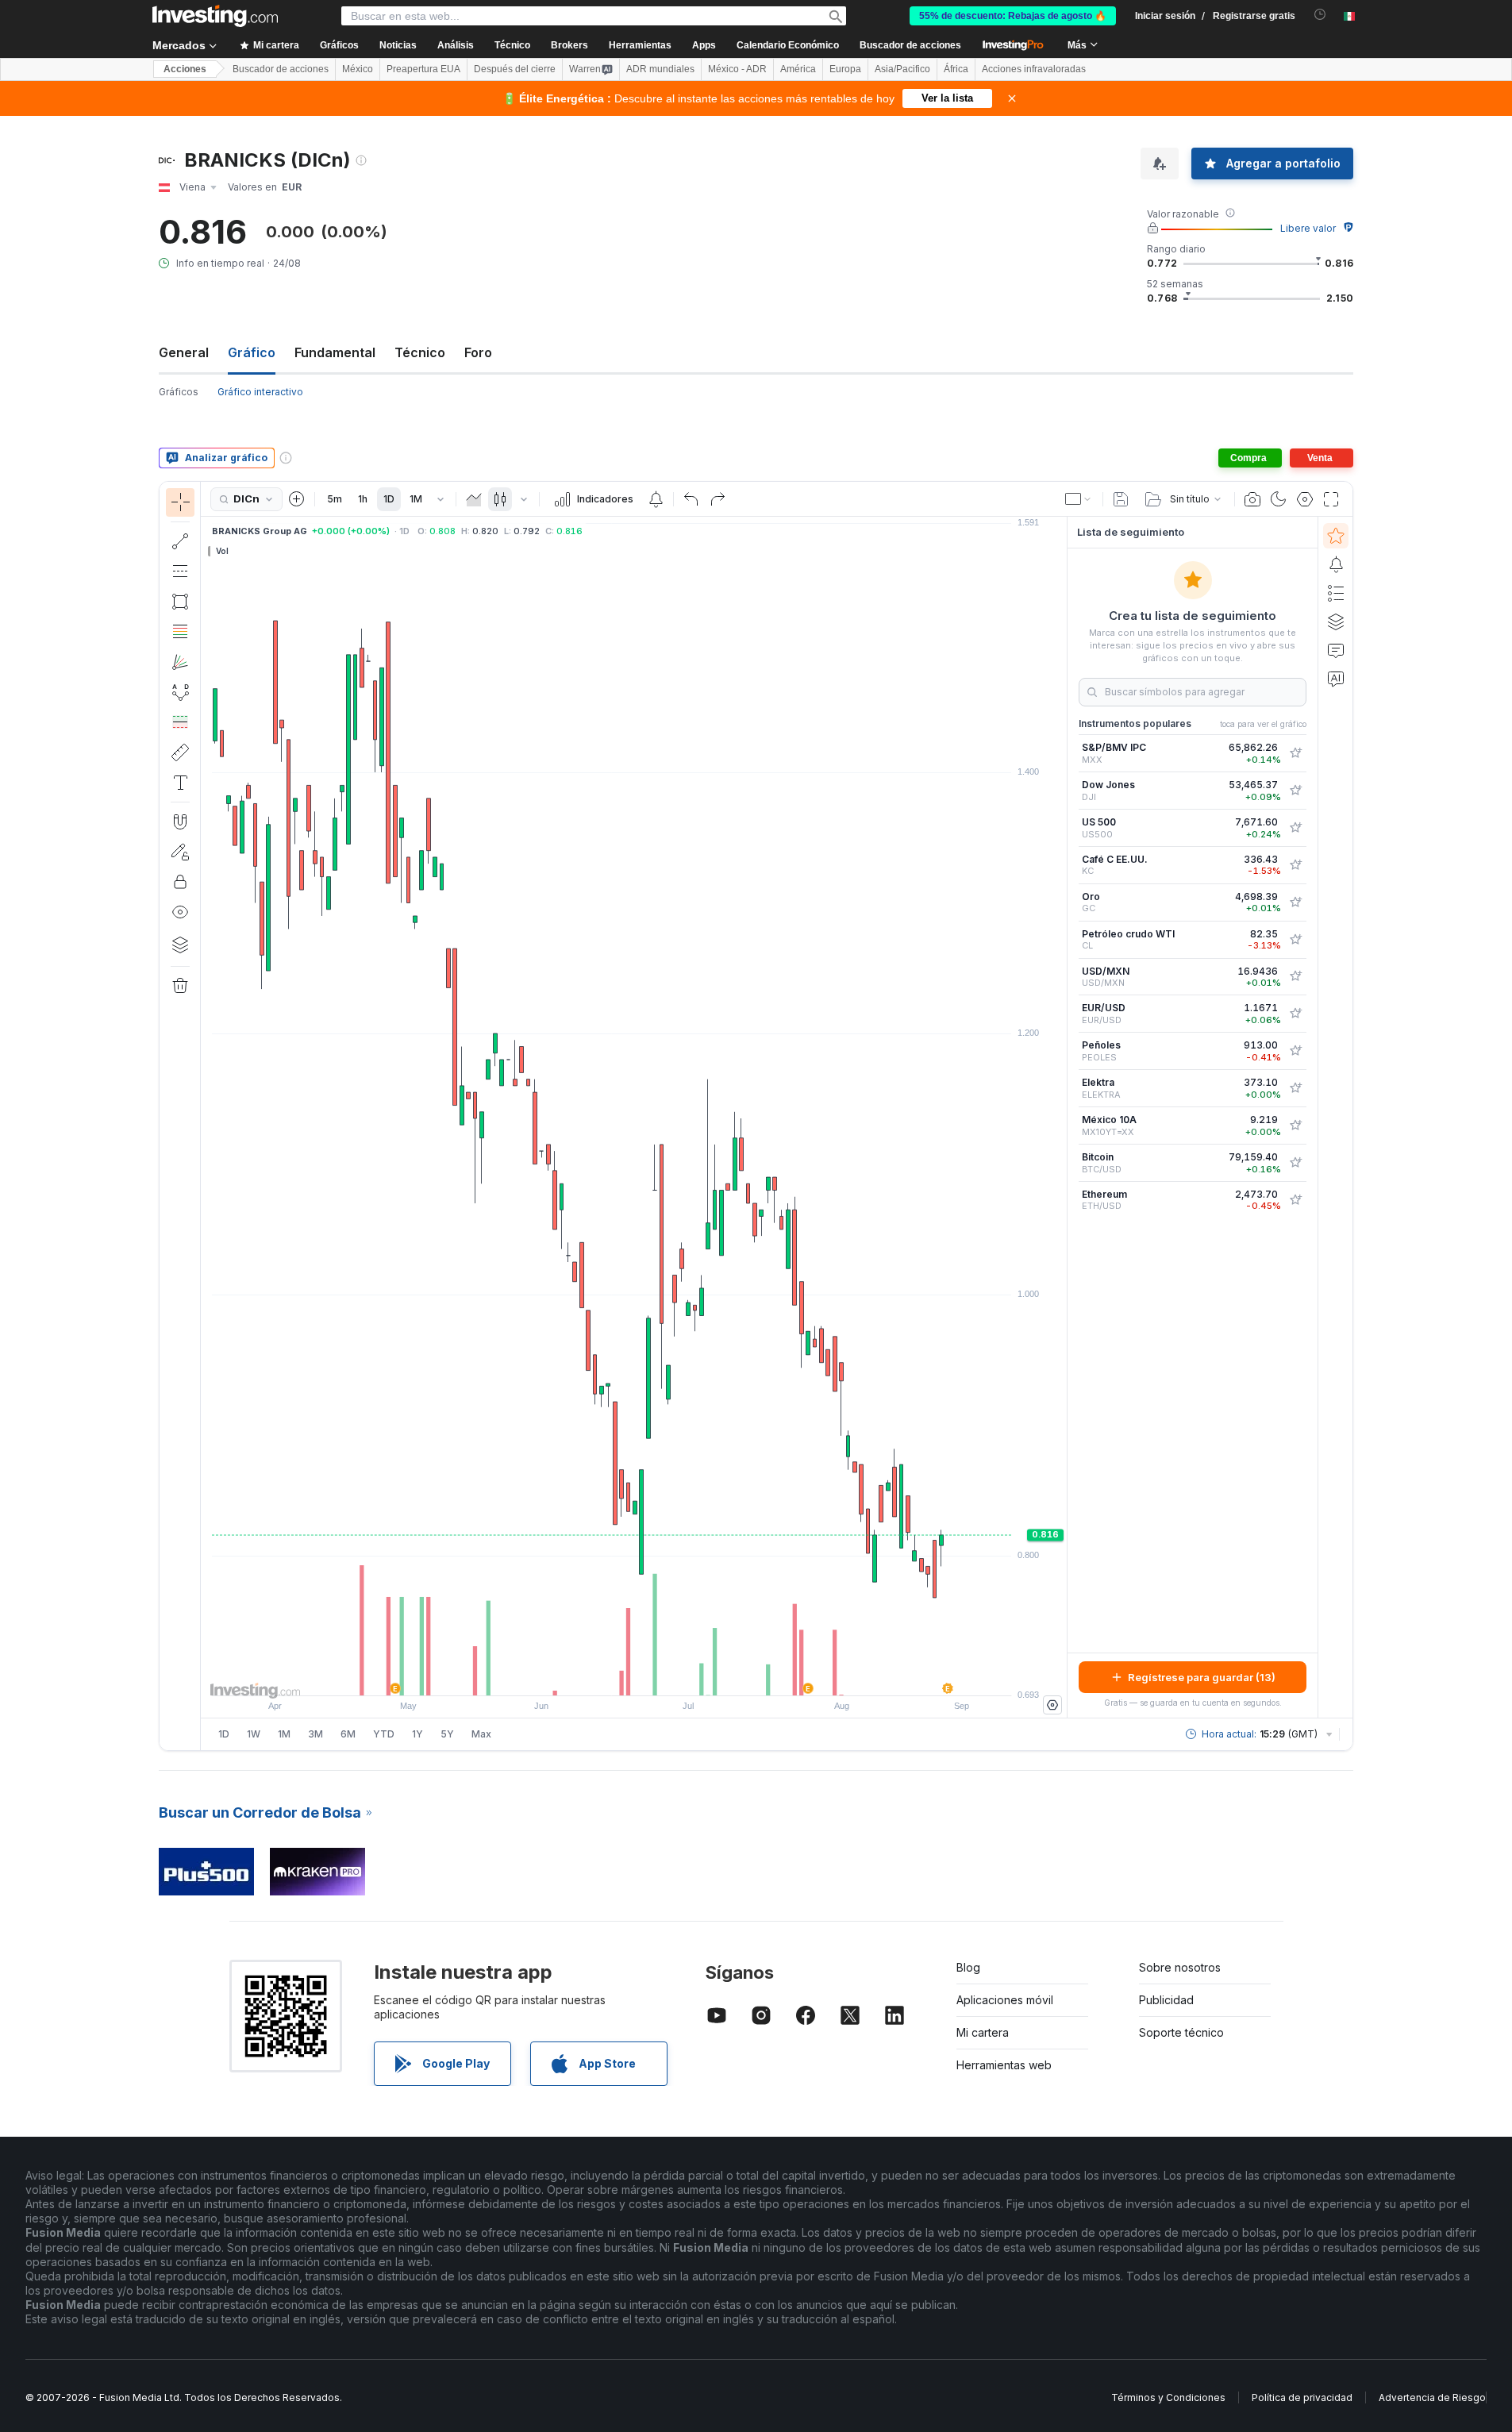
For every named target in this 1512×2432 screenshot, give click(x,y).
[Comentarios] (1336, 650)
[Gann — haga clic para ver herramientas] (180, 662)
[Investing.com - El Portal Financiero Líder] (215, 16)
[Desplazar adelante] (656, 1676)
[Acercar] (613, 1676)
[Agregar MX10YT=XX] (1295, 1126)
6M (348, 1734)
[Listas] (1336, 593)
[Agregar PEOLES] (1295, 1051)
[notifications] (1320, 15)
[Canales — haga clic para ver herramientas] (180, 571)
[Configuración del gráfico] (1305, 499)
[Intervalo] (441, 499)
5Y (447, 1734)
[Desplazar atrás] (634, 1676)
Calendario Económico (788, 45)
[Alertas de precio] (656, 499)
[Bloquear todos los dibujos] (180, 882)
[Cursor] (180, 502)
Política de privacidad (1302, 2397)
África (956, 69)
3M (315, 1734)
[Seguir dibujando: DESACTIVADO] (180, 852)
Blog (968, 1967)
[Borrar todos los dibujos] (180, 986)
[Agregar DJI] (1295, 791)
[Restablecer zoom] (677, 1676)
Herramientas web (1004, 2065)
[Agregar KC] (1295, 865)
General (184, 352)
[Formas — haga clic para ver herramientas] (180, 602)
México (358, 69)
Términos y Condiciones (1168, 2397)
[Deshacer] (691, 499)
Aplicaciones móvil (1005, 2000)
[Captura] (1252, 499)
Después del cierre (515, 69)
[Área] (474, 499)
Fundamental (335, 352)
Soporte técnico (1181, 2032)
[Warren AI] (1336, 679)
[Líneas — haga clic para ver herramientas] (180, 541)
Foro (478, 352)
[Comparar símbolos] (297, 499)
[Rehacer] (718, 499)
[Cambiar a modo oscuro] (1279, 499)
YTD (384, 1734)
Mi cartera (983, 2032)
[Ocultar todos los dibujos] (180, 912)
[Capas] (180, 945)
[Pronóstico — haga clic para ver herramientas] (180, 722)
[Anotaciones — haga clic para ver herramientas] (180, 783)
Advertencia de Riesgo (1432, 2397)
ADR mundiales (660, 69)
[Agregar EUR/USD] (1295, 1014)
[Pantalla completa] (1331, 499)
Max (481, 1734)
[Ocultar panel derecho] (1062, 1118)
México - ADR (737, 69)
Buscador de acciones (910, 45)
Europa (845, 69)
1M (416, 499)
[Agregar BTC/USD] (1295, 1163)
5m (335, 499)
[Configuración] (1052, 1705)
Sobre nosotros (1180, 1967)
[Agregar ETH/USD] (1295, 1200)
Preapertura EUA (423, 69)
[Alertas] (1336, 564)
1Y (417, 1734)
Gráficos (179, 392)
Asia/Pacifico (902, 69)
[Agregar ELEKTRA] (1295, 1088)
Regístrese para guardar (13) (1202, 1677)
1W (254, 1734)
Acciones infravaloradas (1034, 69)
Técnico (420, 352)
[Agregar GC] (1295, 902)
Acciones (185, 69)
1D (389, 499)
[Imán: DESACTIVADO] (180, 822)
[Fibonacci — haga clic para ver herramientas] (180, 632)
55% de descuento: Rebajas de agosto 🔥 (1013, 16)
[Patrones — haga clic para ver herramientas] (180, 692)
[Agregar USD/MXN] (1295, 976)
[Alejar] (591, 1676)
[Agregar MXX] (1295, 753)
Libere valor (1308, 228)
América (798, 69)
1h (363, 499)
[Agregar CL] (1295, 940)
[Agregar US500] (1295, 828)
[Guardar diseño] (1121, 499)
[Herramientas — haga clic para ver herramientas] (180, 752)
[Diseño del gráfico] (1079, 499)
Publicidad (1166, 2000)
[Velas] (500, 499)
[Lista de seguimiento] (1336, 536)
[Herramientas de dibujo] (206, 1116)
